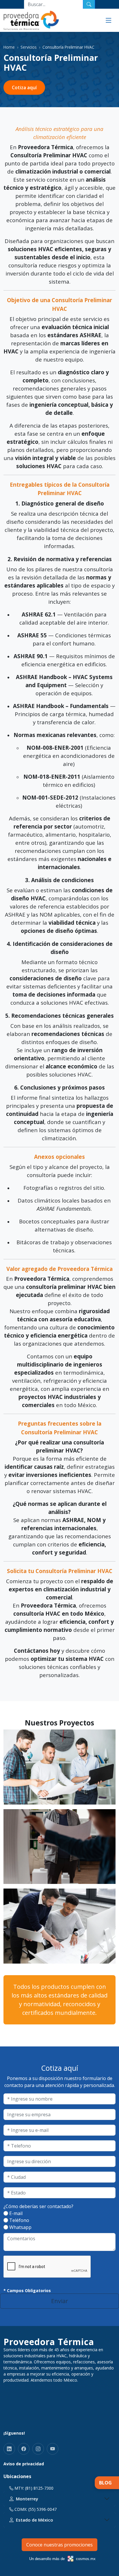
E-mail (16, 2213)
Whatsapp (20, 2227)
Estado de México (35, 2520)
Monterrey (27, 2499)
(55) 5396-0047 (42, 2509)
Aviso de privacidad (24, 2464)
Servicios (29, 47)
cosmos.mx (86, 2559)
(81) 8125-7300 (39, 2488)
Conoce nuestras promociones (59, 2545)
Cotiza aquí (24, 87)
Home (9, 47)
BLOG (105, 2483)
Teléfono (19, 2220)
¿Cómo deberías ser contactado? (38, 2206)
